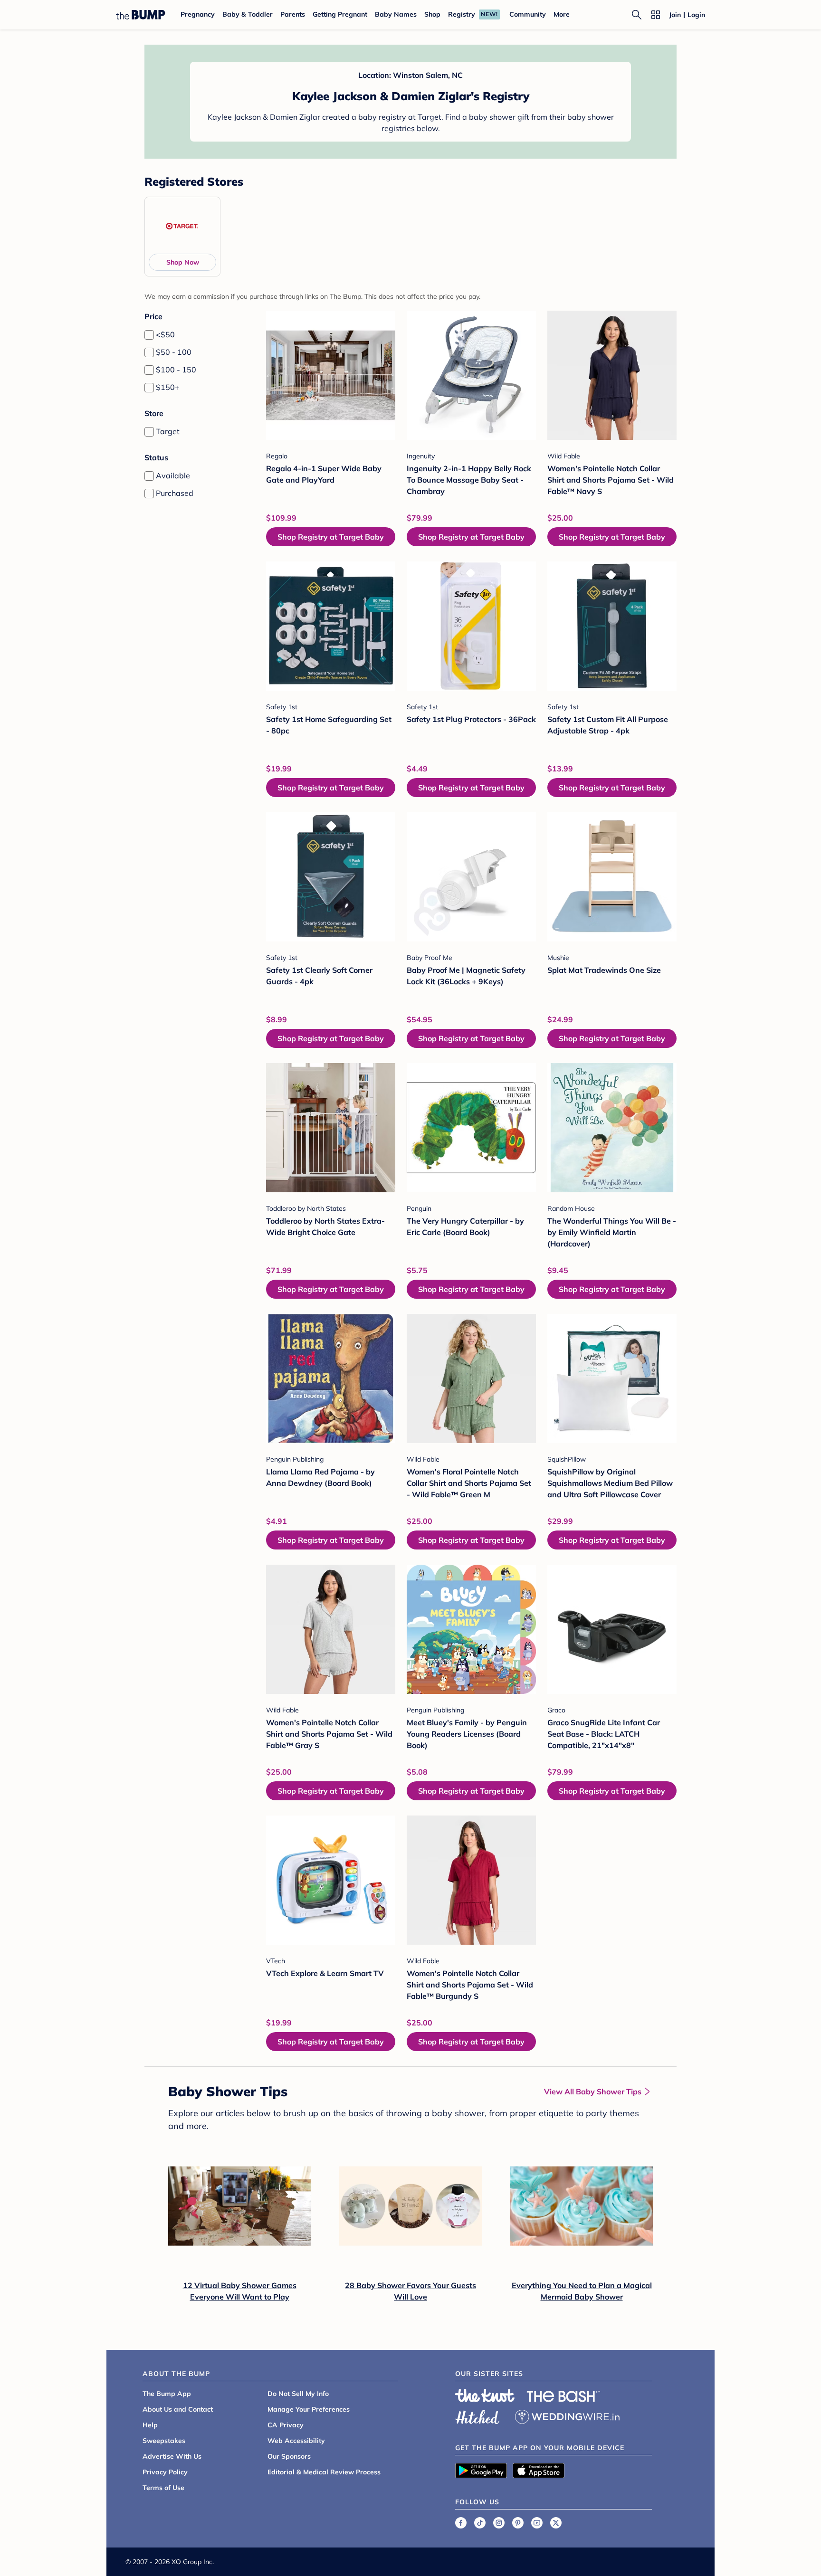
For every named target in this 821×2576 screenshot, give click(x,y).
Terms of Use (163, 2488)
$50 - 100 (174, 352)
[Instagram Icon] (499, 2523)
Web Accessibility (296, 2441)
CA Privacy (286, 2425)
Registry (462, 14)
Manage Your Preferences (309, 2409)
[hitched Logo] (477, 2415)
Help (150, 2425)
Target (168, 431)
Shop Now (183, 262)
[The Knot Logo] (485, 2395)
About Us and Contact (178, 2409)
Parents (293, 14)
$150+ (168, 387)
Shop (432, 14)
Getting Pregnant (340, 14)
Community (528, 14)
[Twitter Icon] (556, 2523)
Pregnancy (198, 14)
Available (173, 475)
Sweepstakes (164, 2441)
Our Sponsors (289, 2456)
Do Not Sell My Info (298, 2394)
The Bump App (167, 2394)
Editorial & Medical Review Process (324, 2472)
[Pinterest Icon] (518, 2523)
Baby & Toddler (248, 14)
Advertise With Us (172, 2456)
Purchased (175, 493)
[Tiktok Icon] (480, 2523)
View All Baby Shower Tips (593, 2091)
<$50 (165, 334)
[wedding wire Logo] (567, 2415)
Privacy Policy (165, 2472)
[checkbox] (149, 335)
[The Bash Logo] (563, 2396)
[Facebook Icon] (461, 2523)
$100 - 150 (176, 370)
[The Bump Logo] (141, 15)
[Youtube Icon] (537, 2523)
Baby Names (396, 14)
